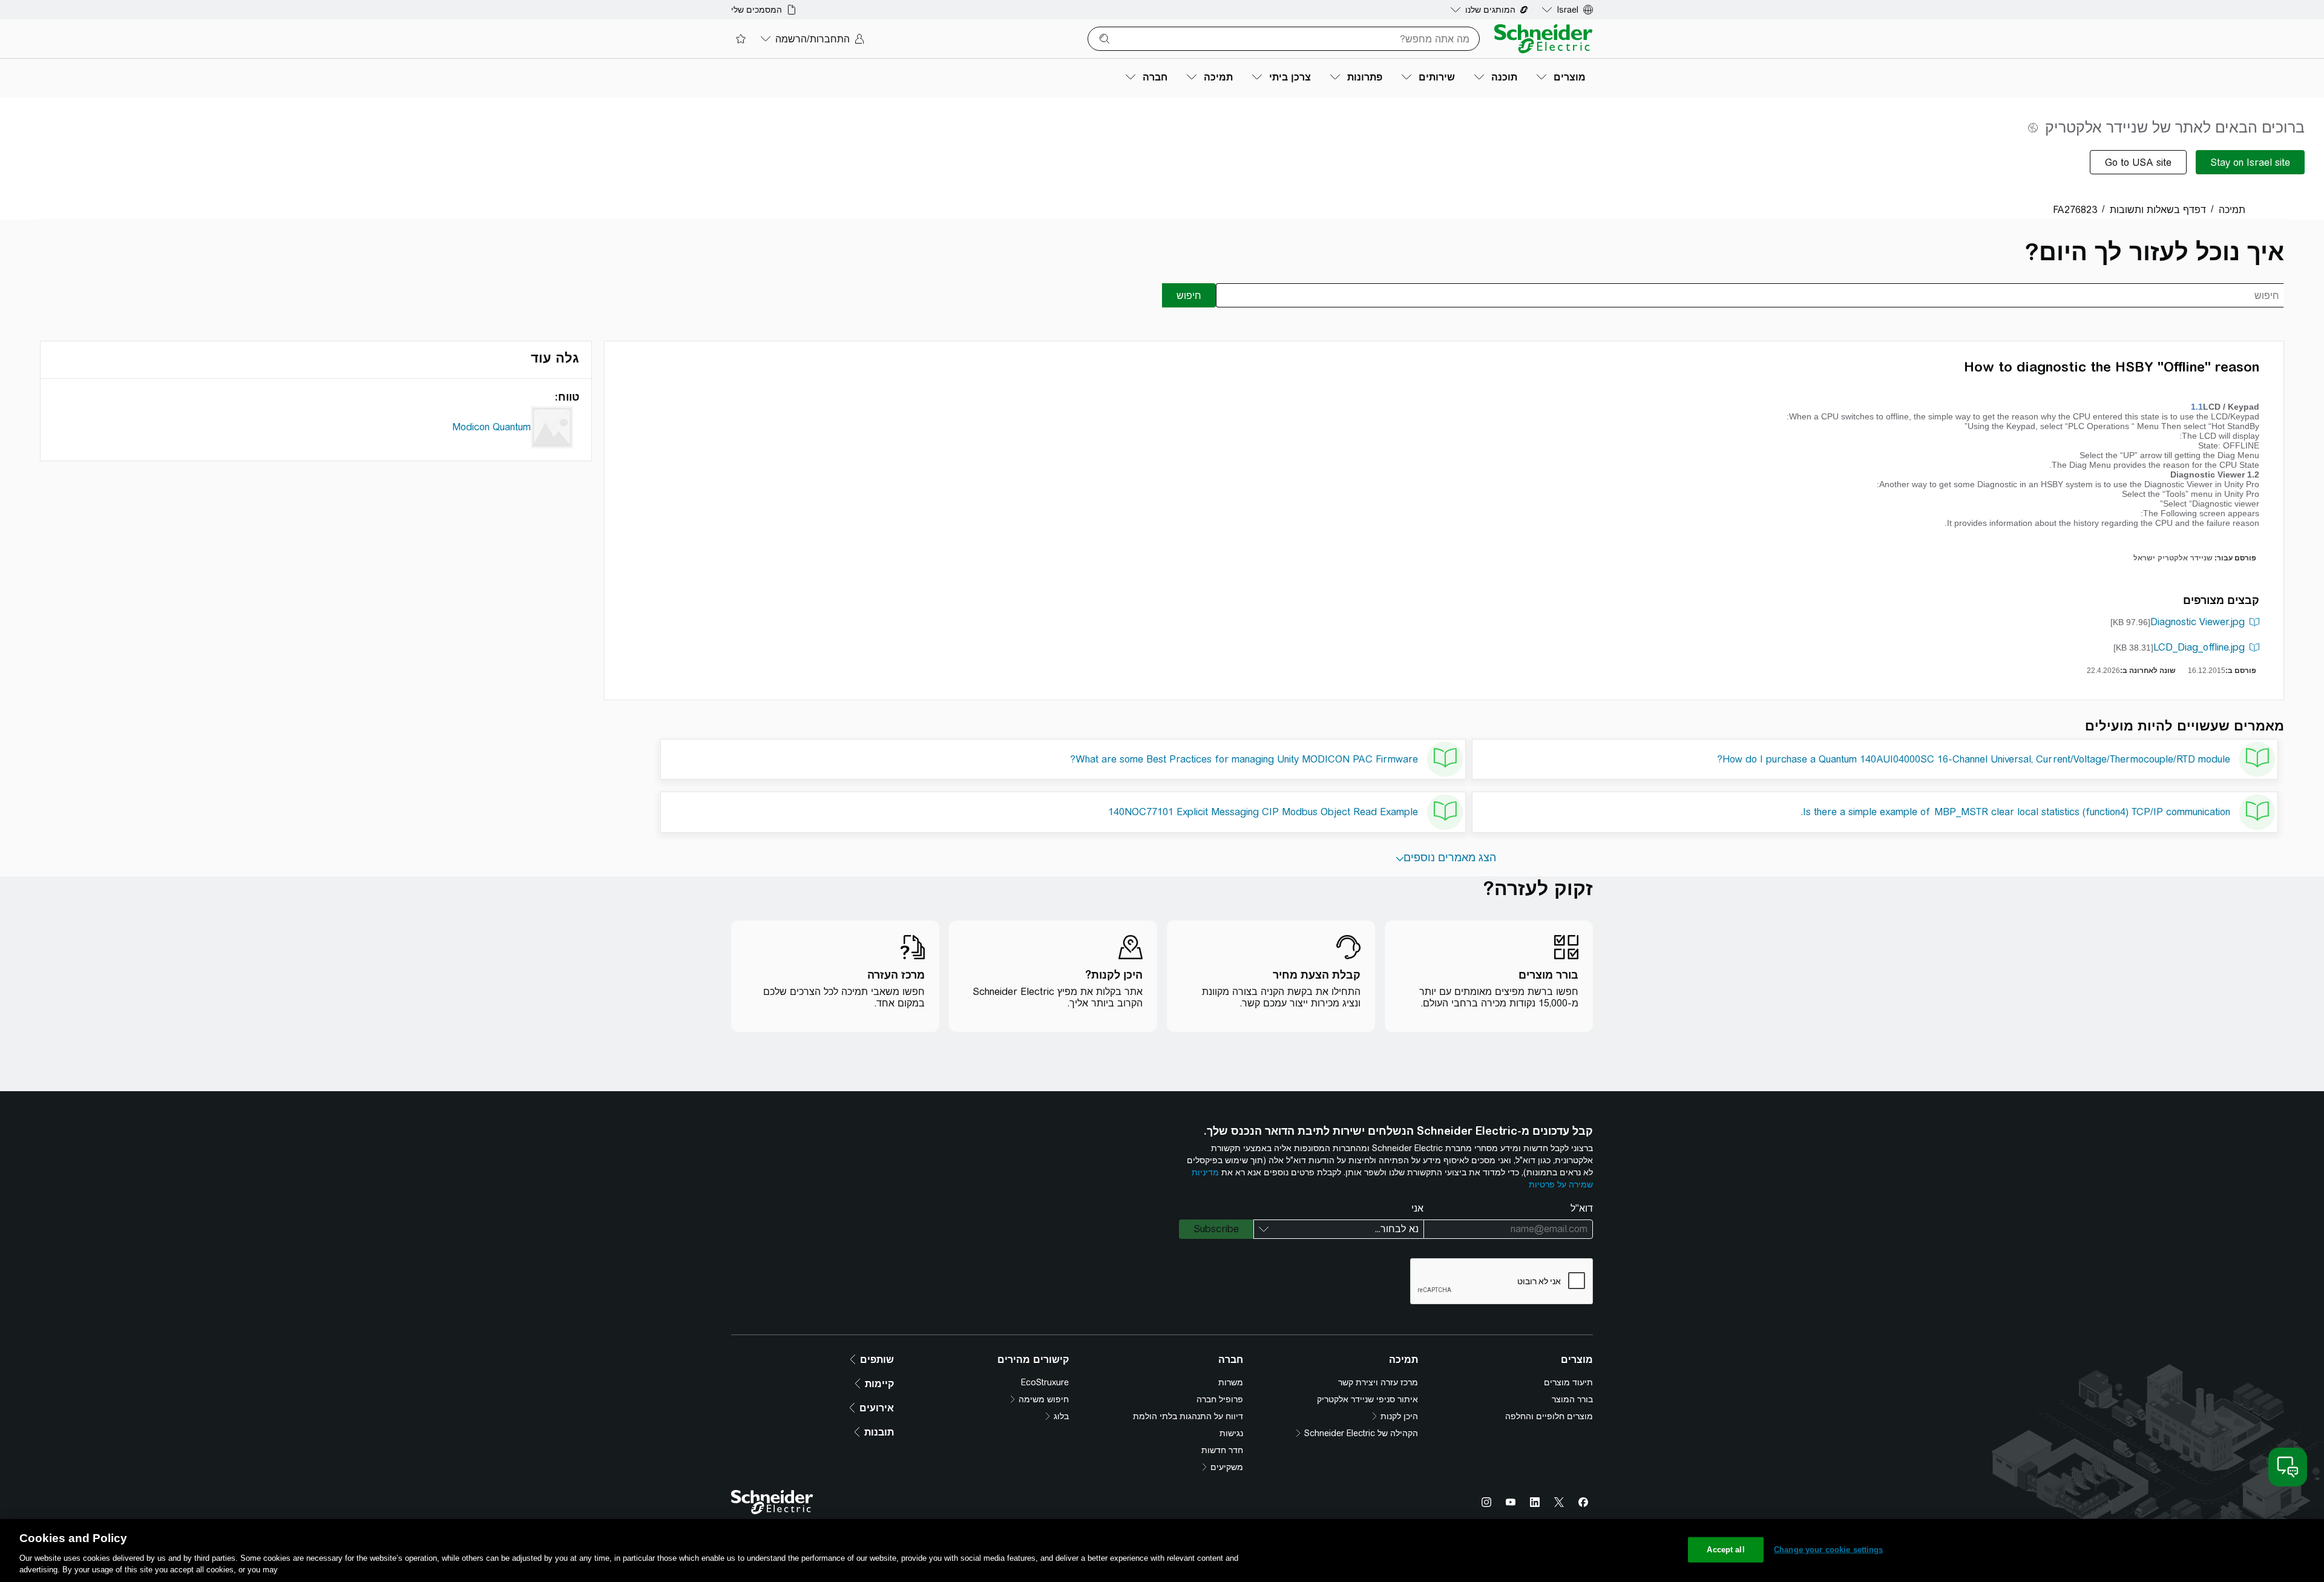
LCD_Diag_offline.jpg (2199, 647)
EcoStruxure (1045, 1382)
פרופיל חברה (1220, 1399)
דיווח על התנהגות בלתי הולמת (1188, 1416)
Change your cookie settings (1829, 1550)
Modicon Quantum (491, 427)
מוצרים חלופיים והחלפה (1549, 1416)
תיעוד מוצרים (1568, 1382)
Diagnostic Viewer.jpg (2198, 622)
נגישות (1231, 1433)
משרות (1231, 1382)
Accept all (1725, 1550)
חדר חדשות (1222, 1450)
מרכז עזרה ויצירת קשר (1378, 1382)
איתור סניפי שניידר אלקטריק (1367, 1399)
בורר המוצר (1572, 1399)
